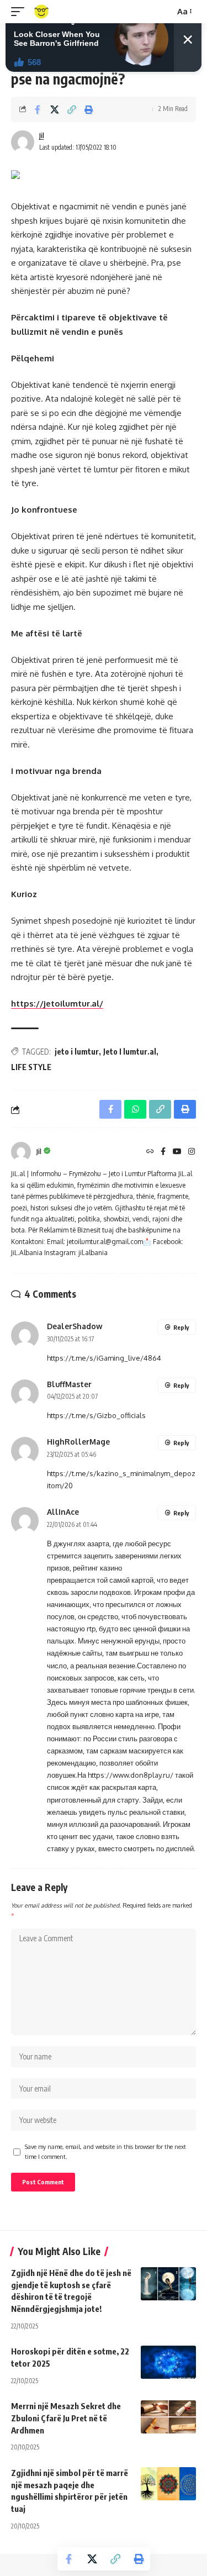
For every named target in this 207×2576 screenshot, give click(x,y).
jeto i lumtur (77, 1052)
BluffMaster (69, 1384)
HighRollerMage (78, 1442)
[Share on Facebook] (38, 109)
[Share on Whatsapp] (135, 1109)
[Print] (89, 109)
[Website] (150, 1152)
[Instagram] (192, 1152)
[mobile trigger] (20, 12)
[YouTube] (177, 1152)
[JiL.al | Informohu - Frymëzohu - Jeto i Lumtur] (41, 12)
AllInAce (63, 1512)
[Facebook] (163, 1152)
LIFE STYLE (31, 1067)
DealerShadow (75, 1326)
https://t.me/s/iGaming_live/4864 (104, 1358)
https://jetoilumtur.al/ (57, 1003)
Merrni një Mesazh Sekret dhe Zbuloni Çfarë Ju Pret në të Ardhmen (66, 2418)
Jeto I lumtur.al (130, 1052)
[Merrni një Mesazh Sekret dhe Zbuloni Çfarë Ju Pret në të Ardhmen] (168, 2417)
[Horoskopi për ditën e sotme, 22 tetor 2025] (168, 2362)
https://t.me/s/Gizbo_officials (96, 1415)
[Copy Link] (72, 109)
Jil (42, 136)
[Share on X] (55, 109)
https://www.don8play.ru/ (131, 1775)
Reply (181, 1327)
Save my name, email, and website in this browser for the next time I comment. (105, 2151)
